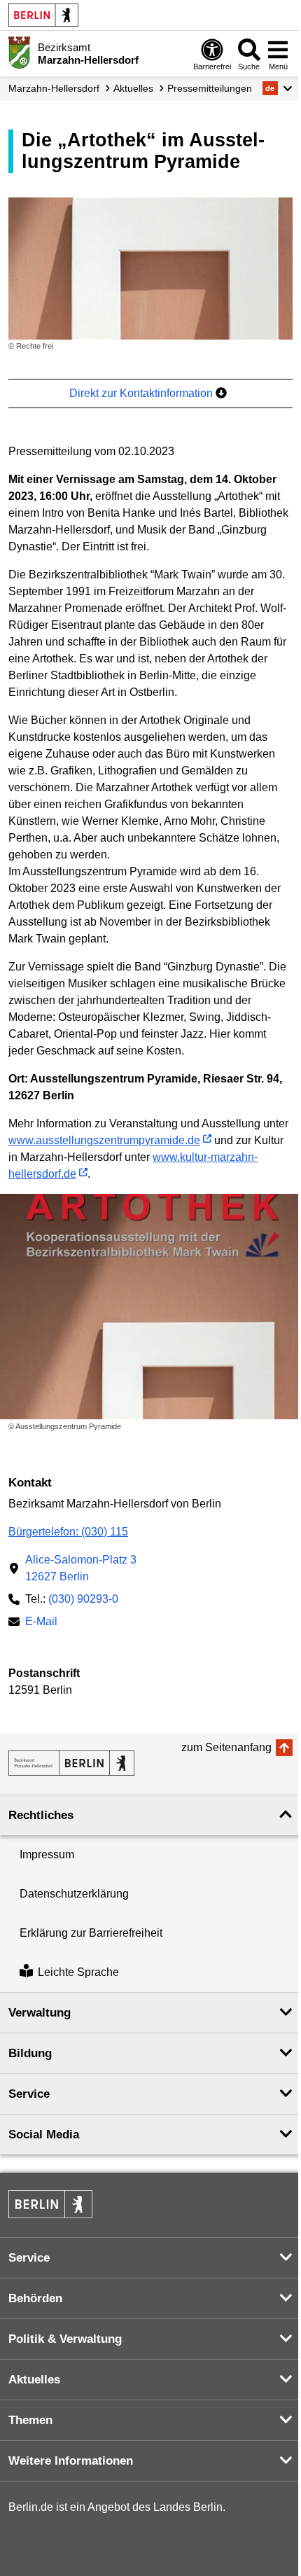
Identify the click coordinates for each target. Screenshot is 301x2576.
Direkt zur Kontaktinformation (142, 393)
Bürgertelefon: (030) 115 (68, 1532)
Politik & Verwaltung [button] (65, 2339)
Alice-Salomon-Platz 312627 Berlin (81, 1568)
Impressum (47, 1854)
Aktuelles (133, 88)
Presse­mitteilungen (210, 88)
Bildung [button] (30, 2053)
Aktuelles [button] (34, 2380)
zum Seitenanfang (226, 1747)
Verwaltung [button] (40, 2013)
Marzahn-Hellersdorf (54, 88)
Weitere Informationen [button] (71, 2461)
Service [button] (29, 2094)
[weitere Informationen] (19, 53)
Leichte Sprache (78, 1972)
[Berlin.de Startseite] (43, 15)
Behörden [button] (35, 2298)
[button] (278, 88)
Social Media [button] (44, 2135)
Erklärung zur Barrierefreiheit (91, 1933)
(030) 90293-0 (83, 1599)
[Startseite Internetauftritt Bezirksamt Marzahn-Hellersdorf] (71, 1763)
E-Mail (41, 1623)
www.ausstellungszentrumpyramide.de (104, 1140)
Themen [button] (30, 2420)
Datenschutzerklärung (74, 1894)
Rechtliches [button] (41, 1815)
